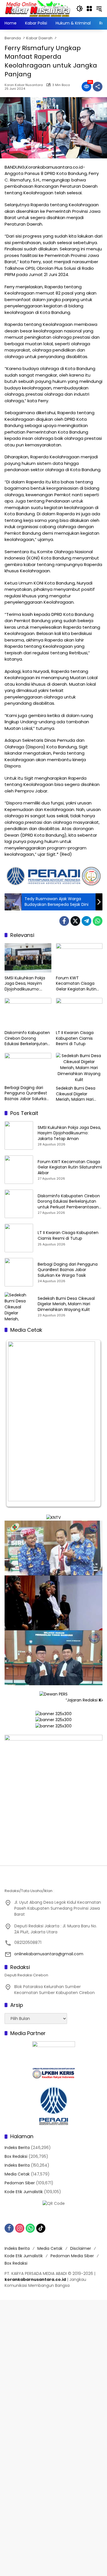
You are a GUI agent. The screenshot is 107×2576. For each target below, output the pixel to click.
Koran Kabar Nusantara (24, 85)
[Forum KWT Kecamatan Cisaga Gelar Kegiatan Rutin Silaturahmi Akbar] (79, 958)
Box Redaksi (16, 2156)
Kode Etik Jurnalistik (24, 2192)
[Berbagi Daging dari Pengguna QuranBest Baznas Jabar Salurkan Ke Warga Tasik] (28, 1068)
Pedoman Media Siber (72, 2256)
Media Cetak (17, 2174)
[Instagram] (20, 2228)
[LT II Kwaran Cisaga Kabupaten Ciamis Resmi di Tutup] (79, 1013)
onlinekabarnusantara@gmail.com (49, 1954)
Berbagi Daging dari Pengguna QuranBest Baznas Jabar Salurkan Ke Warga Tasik (27, 1093)
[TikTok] (41, 2228)
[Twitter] (75, 921)
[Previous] (17, 1423)
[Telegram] (86, 921)
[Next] (90, 1423)
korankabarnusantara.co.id (35, 2279)
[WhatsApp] (98, 921)
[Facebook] (64, 921)
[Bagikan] (98, 87)
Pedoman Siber (20, 2183)
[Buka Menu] (89, 9)
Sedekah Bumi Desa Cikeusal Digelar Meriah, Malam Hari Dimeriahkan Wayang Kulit (77, 1094)
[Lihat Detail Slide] (53, 1799)
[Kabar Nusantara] (38, 8)
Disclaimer (81, 2248)
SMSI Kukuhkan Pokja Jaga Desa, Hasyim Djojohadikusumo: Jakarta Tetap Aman (25, 984)
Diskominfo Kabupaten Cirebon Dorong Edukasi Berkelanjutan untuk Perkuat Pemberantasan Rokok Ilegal (27, 1038)
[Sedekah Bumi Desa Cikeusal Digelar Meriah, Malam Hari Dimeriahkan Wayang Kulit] (79, 1068)
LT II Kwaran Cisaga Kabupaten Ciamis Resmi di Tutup (75, 1038)
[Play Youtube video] (53, 1548)
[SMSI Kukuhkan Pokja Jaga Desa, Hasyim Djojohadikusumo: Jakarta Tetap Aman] (28, 958)
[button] (80, 9)
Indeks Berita (17, 2148)
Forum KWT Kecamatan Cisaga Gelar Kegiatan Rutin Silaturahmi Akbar (76, 984)
